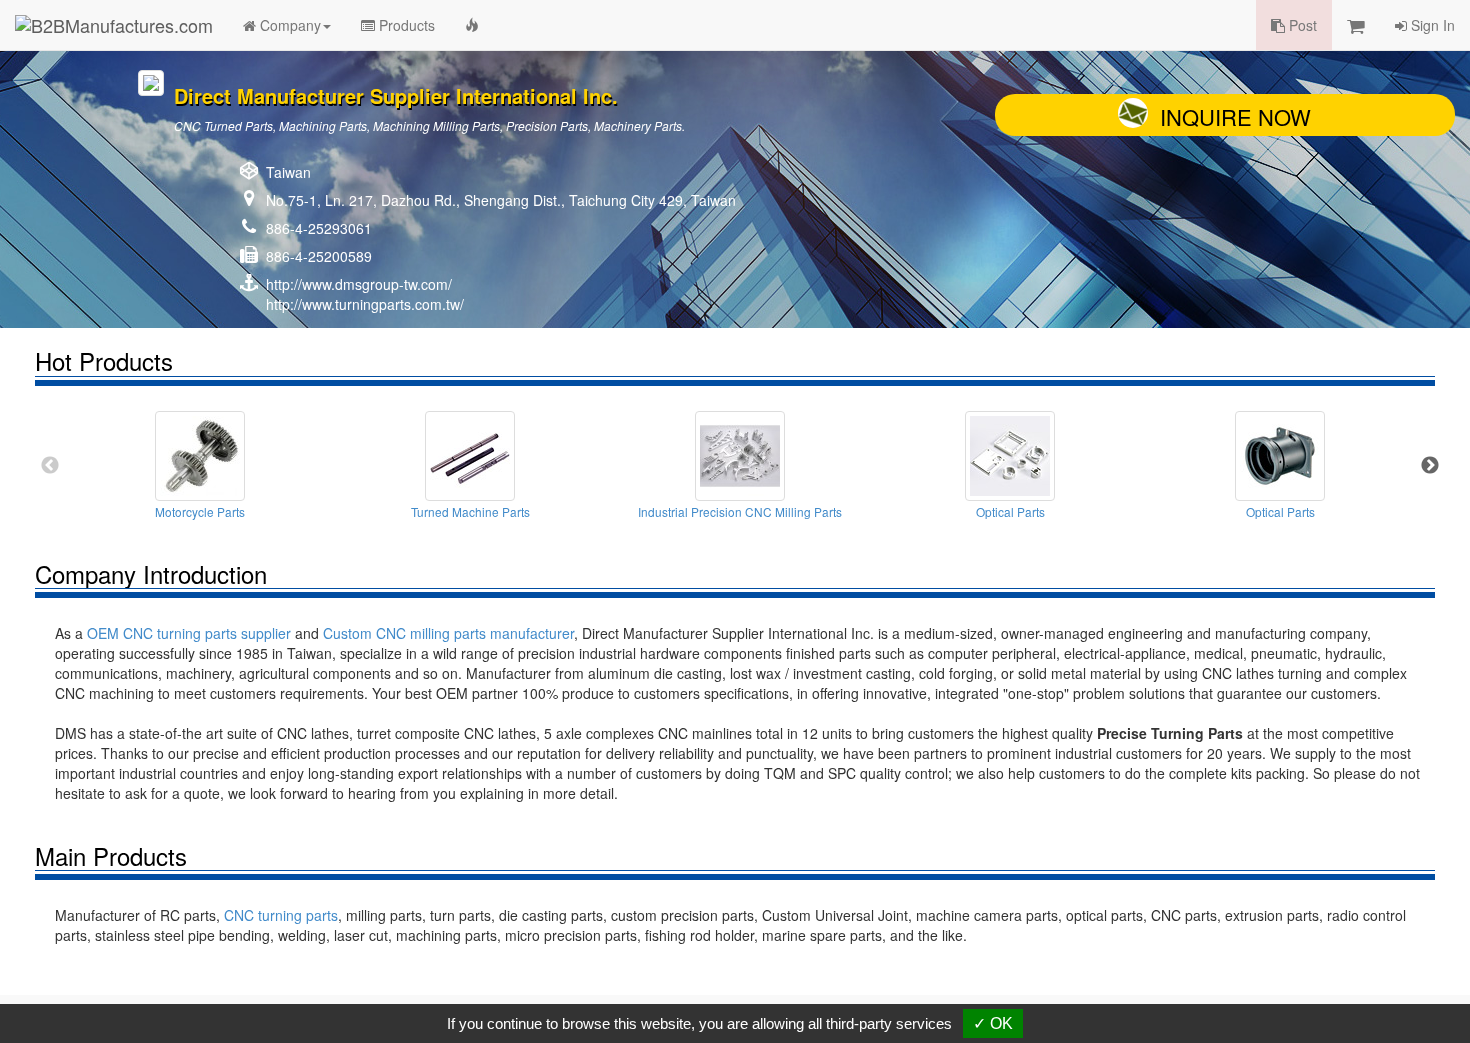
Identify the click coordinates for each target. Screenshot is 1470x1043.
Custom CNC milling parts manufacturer (448, 633)
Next (1430, 466)
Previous (50, 466)
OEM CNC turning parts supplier (189, 633)
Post (1301, 25)
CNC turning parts (281, 915)
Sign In (1431, 25)
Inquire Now (1235, 116)
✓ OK (993, 1023)
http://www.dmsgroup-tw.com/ (359, 284)
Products (405, 25)
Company (288, 25)
